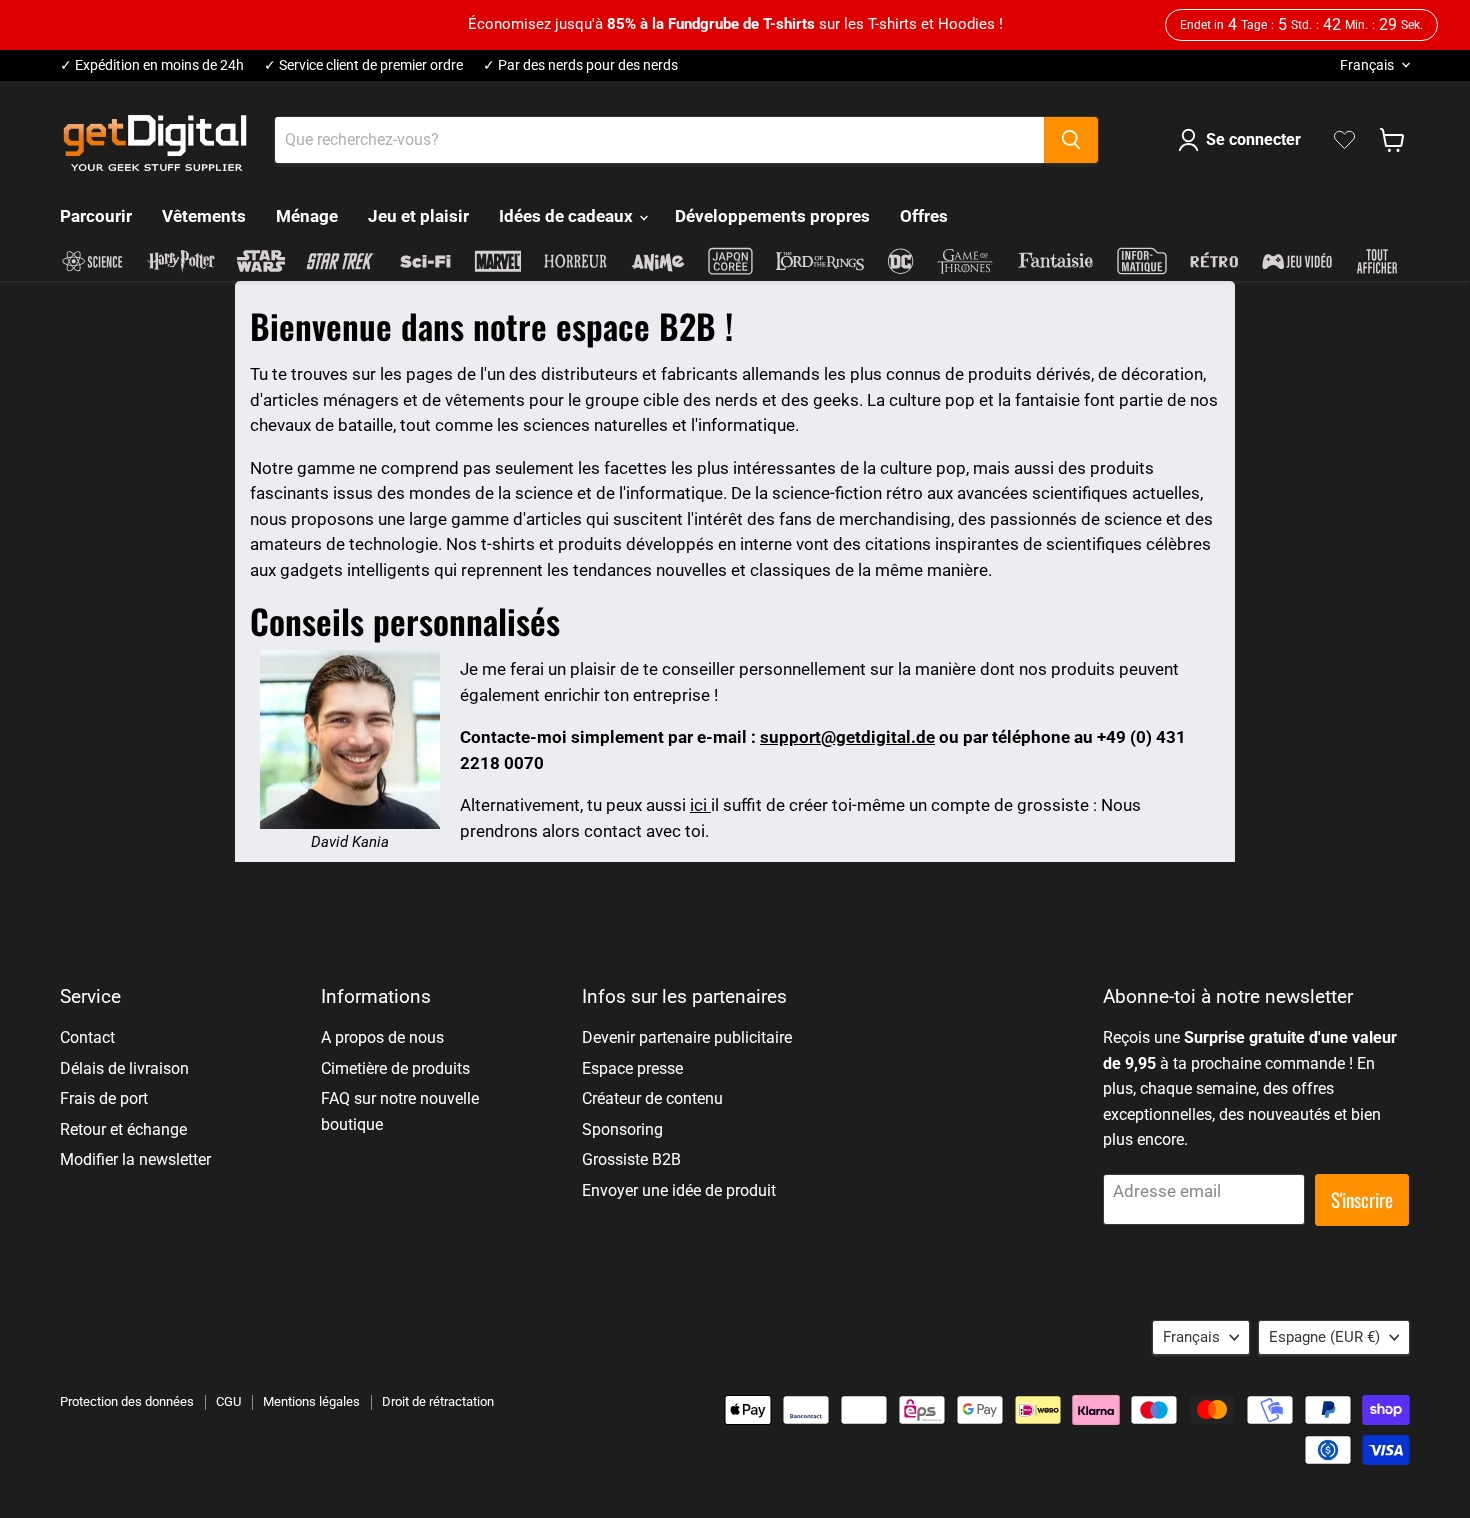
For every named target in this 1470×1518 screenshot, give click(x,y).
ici (700, 805)
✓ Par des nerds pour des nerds (580, 65)
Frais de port (104, 1098)
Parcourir (96, 216)
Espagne (1324, 1337)
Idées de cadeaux (568, 216)
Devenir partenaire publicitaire (687, 1037)
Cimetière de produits (395, 1068)
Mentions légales (311, 1401)
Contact (87, 1037)
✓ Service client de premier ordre (363, 65)
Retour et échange (123, 1129)
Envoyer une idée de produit (679, 1190)
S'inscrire (1362, 1199)
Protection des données (127, 1401)
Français (1367, 65)
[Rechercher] (1071, 140)
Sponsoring (622, 1129)
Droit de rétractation (438, 1401)
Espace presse (632, 1068)
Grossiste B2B (631, 1159)
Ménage (307, 216)
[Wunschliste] (1344, 140)
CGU (228, 1401)
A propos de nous (382, 1037)
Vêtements (204, 216)
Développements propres (772, 216)
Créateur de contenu (652, 1098)
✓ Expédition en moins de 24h (152, 65)
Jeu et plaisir (418, 216)
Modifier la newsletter (135, 1159)
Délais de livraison (124, 1068)
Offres (924, 216)
